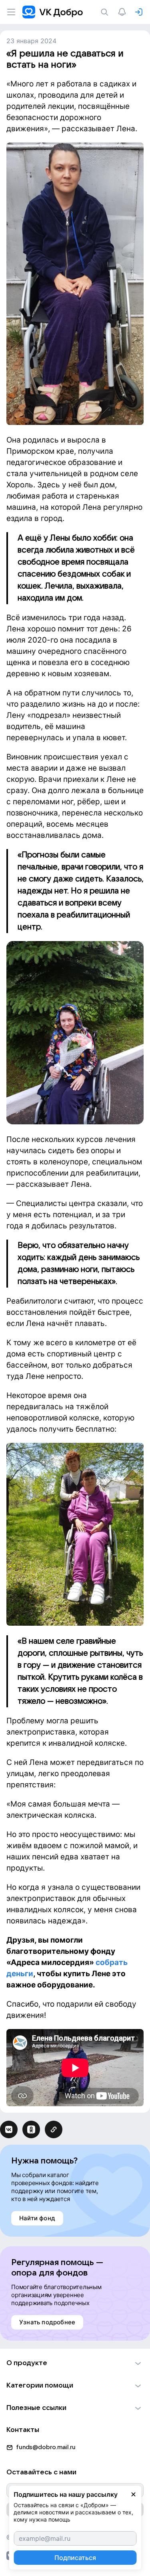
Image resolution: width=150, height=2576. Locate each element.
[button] (75, 2363)
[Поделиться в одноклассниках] (31, 2129)
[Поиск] (106, 12)
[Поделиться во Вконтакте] (9, 2129)
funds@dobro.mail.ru (46, 2447)
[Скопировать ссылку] (54, 2129)
